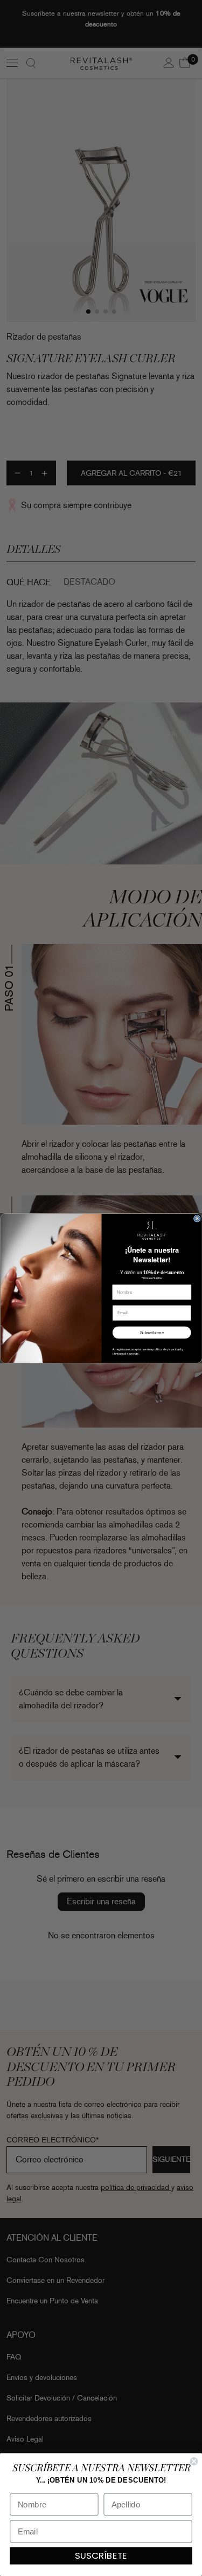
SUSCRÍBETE (101, 2556)
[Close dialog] (197, 1218)
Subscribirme (151, 1332)
